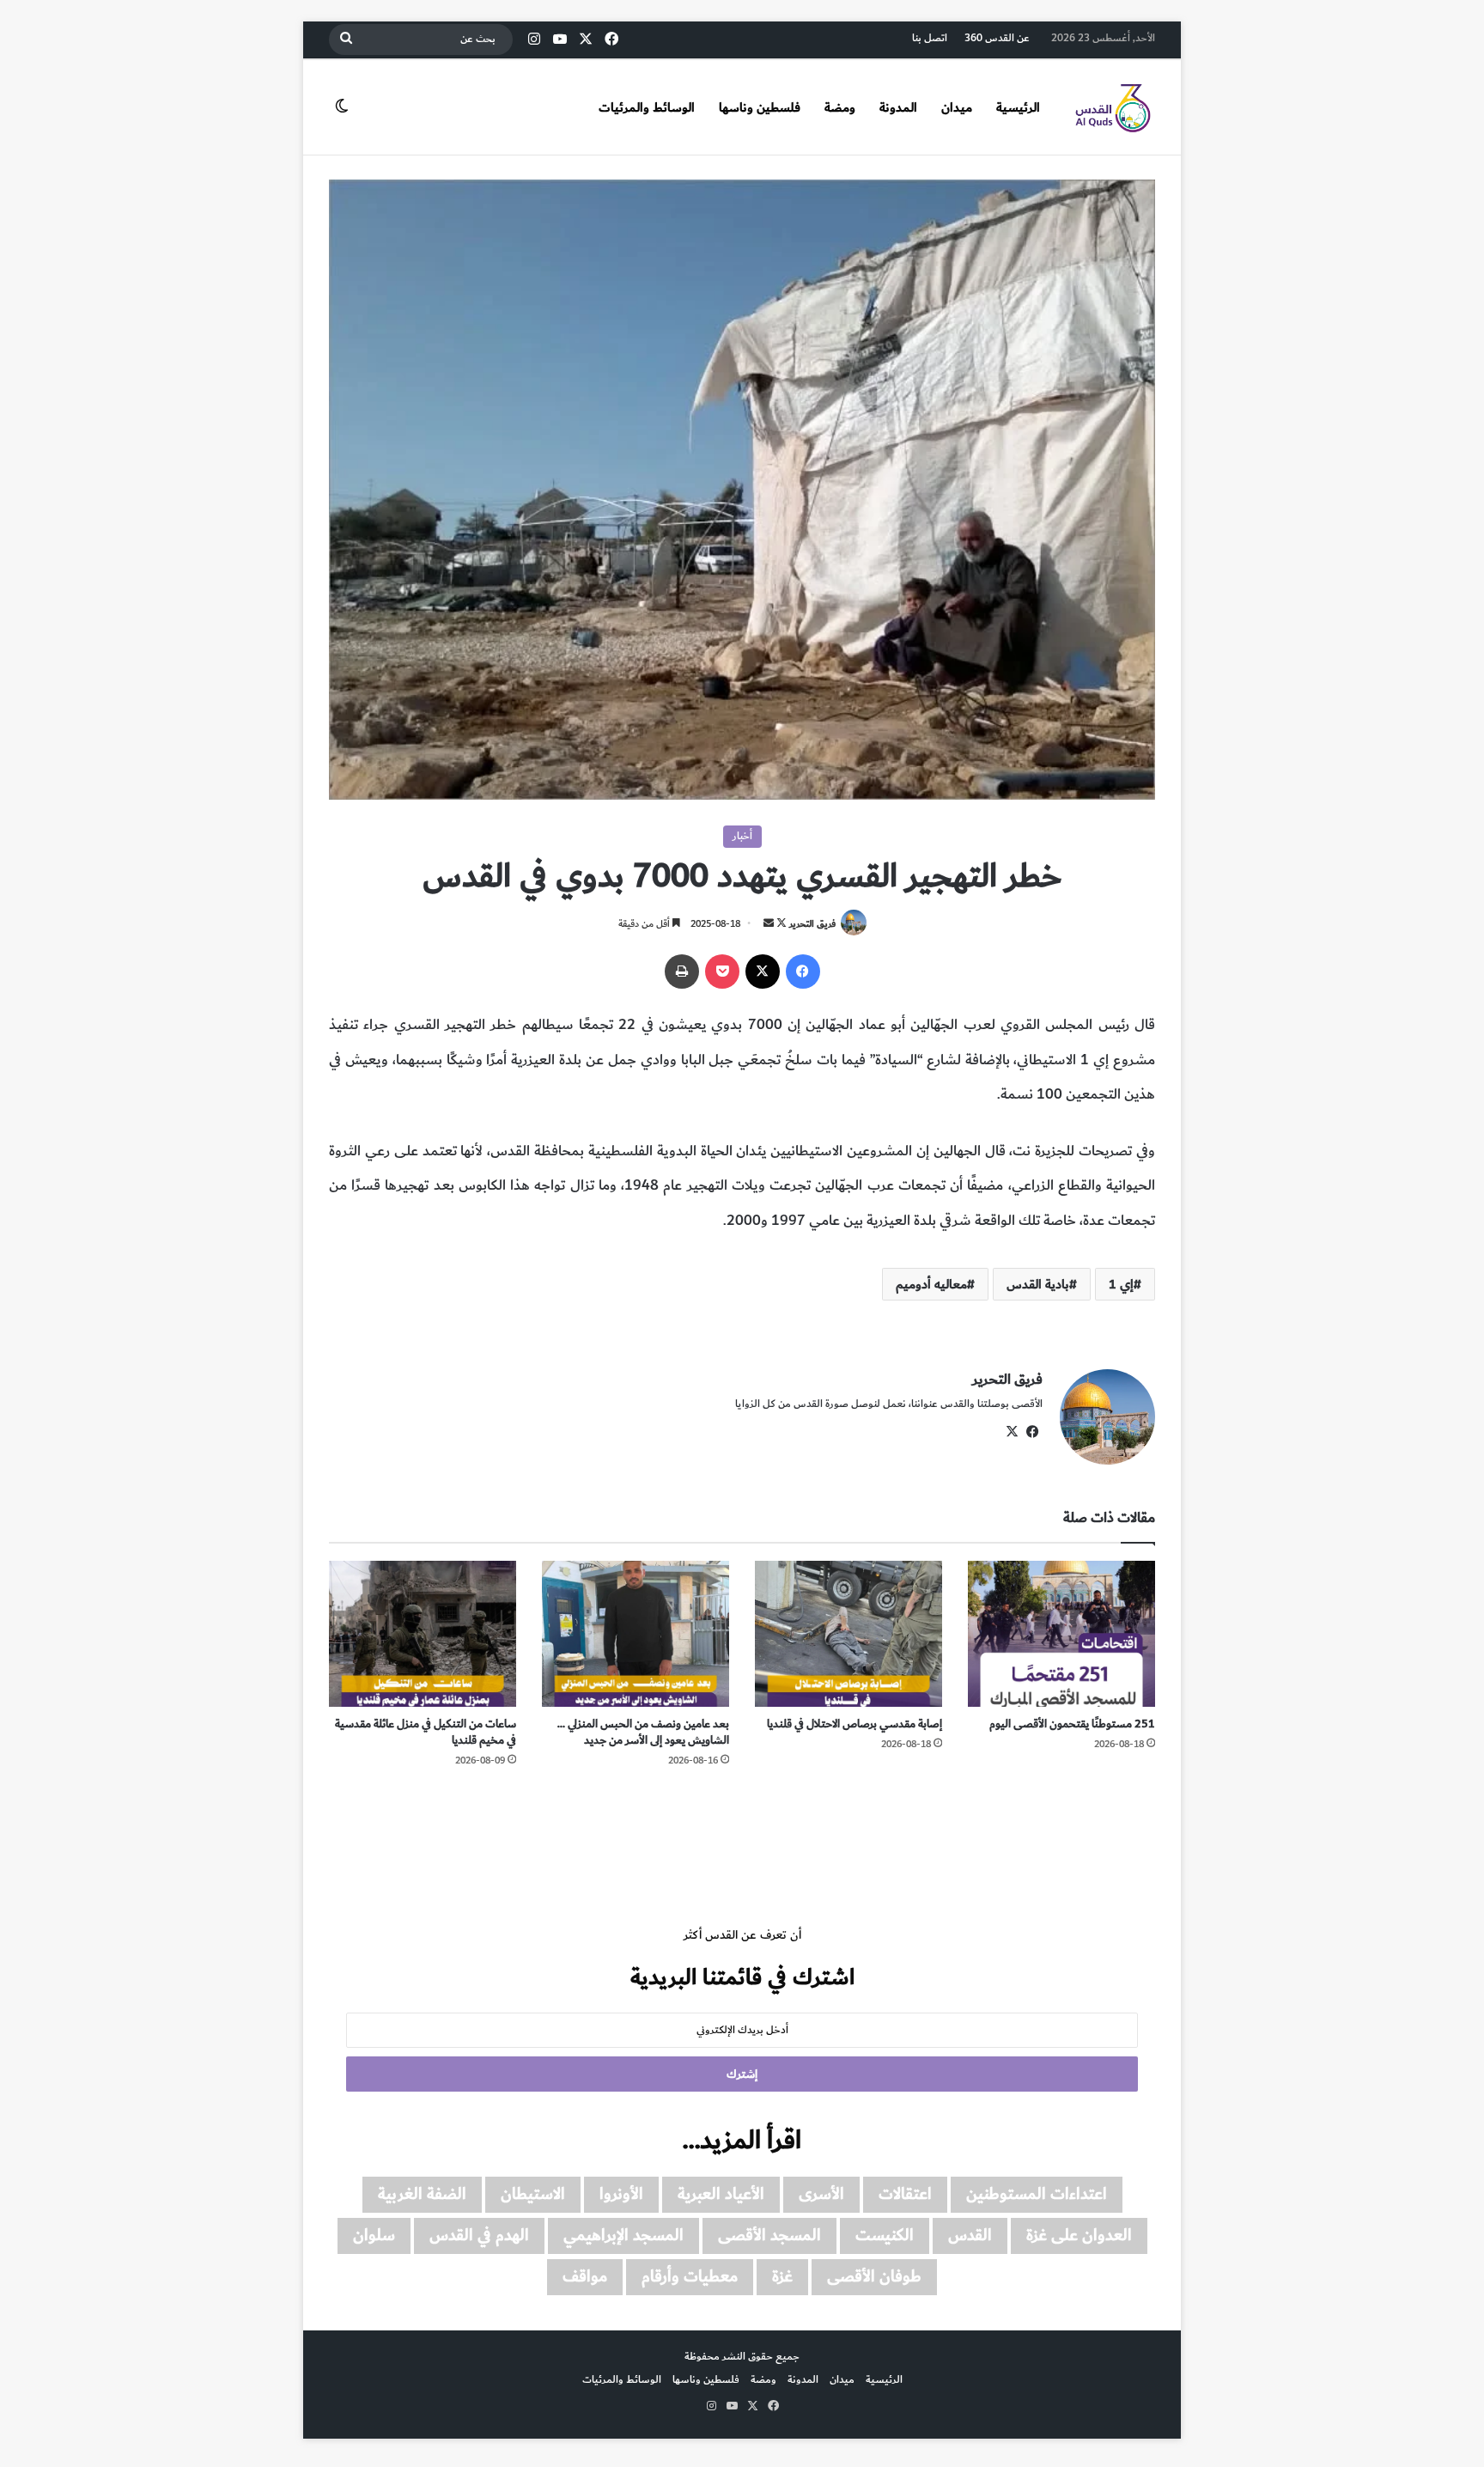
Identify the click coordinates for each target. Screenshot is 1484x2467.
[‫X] (763, 972)
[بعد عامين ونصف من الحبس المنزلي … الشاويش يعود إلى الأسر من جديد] (636, 1634)
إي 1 (1121, 1284)
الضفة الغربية (422, 2194)
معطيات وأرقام (690, 2277)
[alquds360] (1112, 108)
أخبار (742, 836)
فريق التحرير (812, 924)
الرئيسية (1018, 107)
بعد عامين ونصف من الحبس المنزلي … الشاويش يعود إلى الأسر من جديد (643, 1732)
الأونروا (621, 2194)
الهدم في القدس (479, 2236)
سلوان (374, 2236)
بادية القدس (1038, 1284)
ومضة (840, 107)
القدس (970, 2236)
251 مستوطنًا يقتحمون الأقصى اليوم (1072, 1724)
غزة (782, 2277)
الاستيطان (533, 2194)
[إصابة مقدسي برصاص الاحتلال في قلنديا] (848, 1634)
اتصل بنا (930, 38)
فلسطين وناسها (760, 107)
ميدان (957, 107)
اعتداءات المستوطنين (1037, 2194)
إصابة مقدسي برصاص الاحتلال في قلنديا (855, 1724)
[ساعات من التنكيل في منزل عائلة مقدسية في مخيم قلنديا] (423, 1634)
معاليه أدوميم (931, 1284)
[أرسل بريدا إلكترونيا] (769, 924)
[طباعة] (682, 972)
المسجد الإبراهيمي (623, 2236)
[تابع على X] (780, 924)
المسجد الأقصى (769, 2236)
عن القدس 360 (997, 38)
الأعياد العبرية (721, 2194)
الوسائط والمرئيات (647, 107)
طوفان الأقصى (874, 2277)
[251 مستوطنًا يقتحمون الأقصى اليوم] (1061, 1634)
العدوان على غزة (1079, 2236)
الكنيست (885, 2236)
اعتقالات (905, 2194)
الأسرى (821, 2194)
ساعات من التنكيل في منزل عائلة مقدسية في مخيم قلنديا (426, 1732)
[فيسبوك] (803, 972)
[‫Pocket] (722, 972)
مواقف (585, 2277)
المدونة (898, 107)
